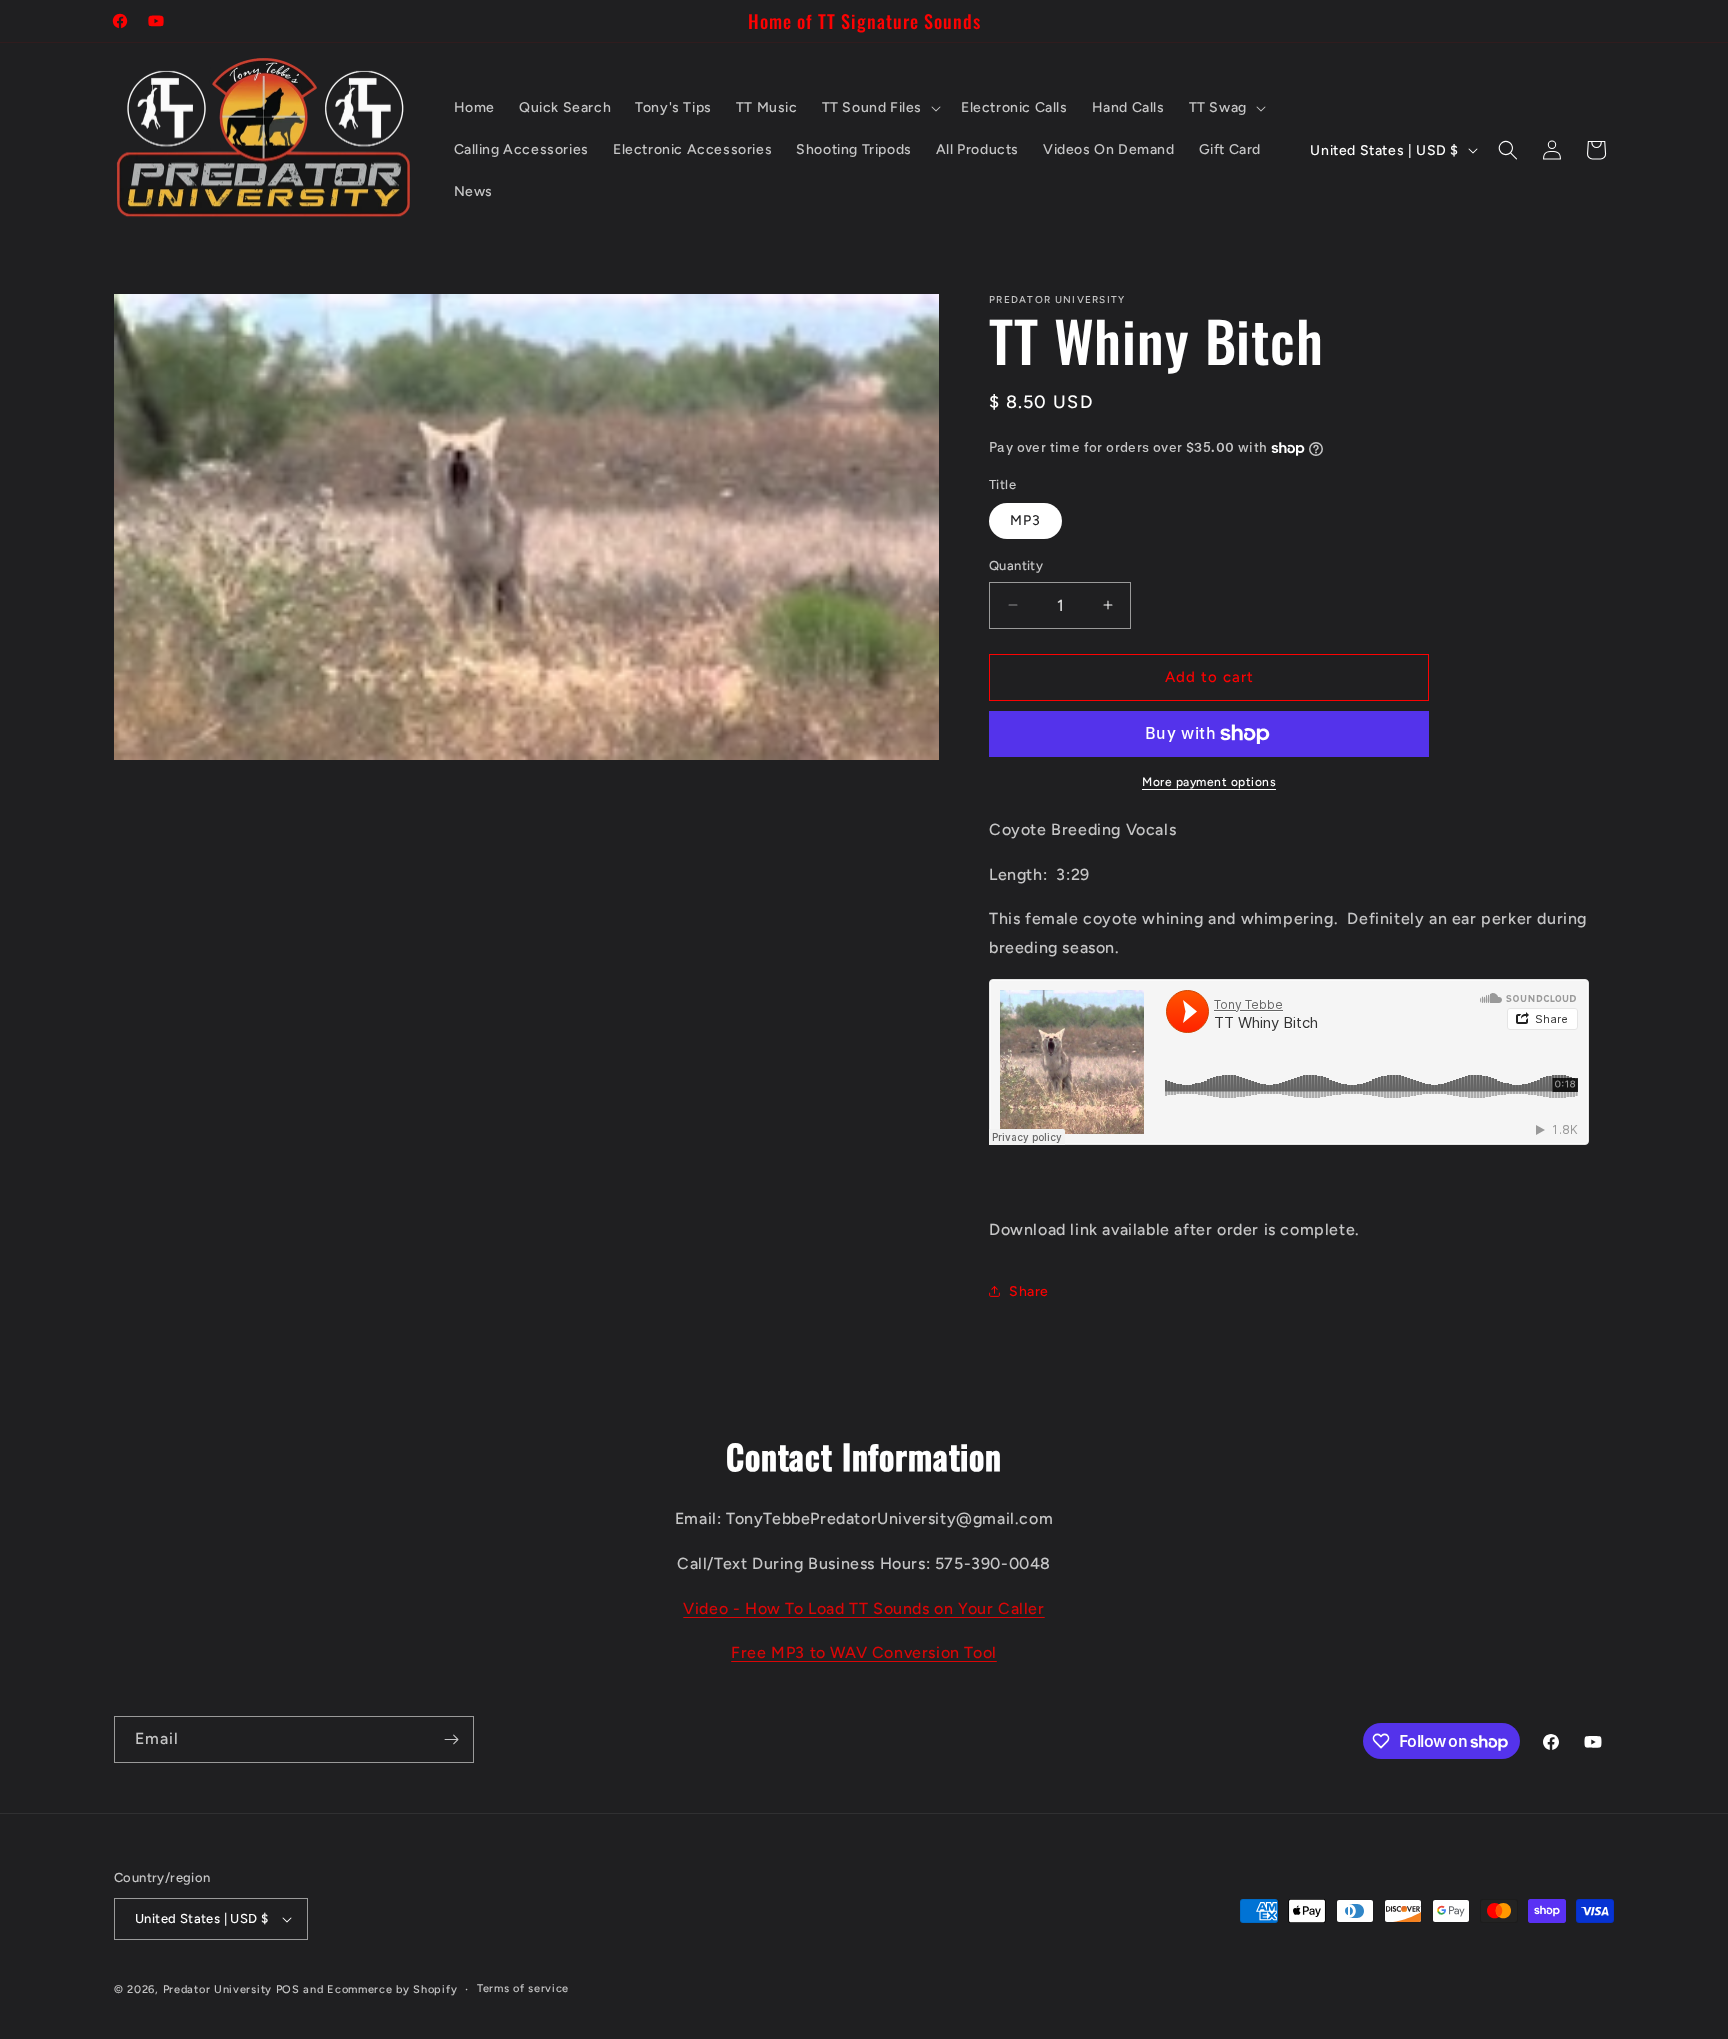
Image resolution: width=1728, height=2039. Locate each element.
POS (288, 1989)
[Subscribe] (451, 1739)
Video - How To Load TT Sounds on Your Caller (863, 1608)
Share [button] (1029, 1291)
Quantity (1016, 565)
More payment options (1209, 782)
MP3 (1025, 520)
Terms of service (523, 1988)
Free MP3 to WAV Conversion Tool (864, 1652)
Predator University (217, 1989)
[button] (879, 108)
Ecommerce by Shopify (392, 1989)
